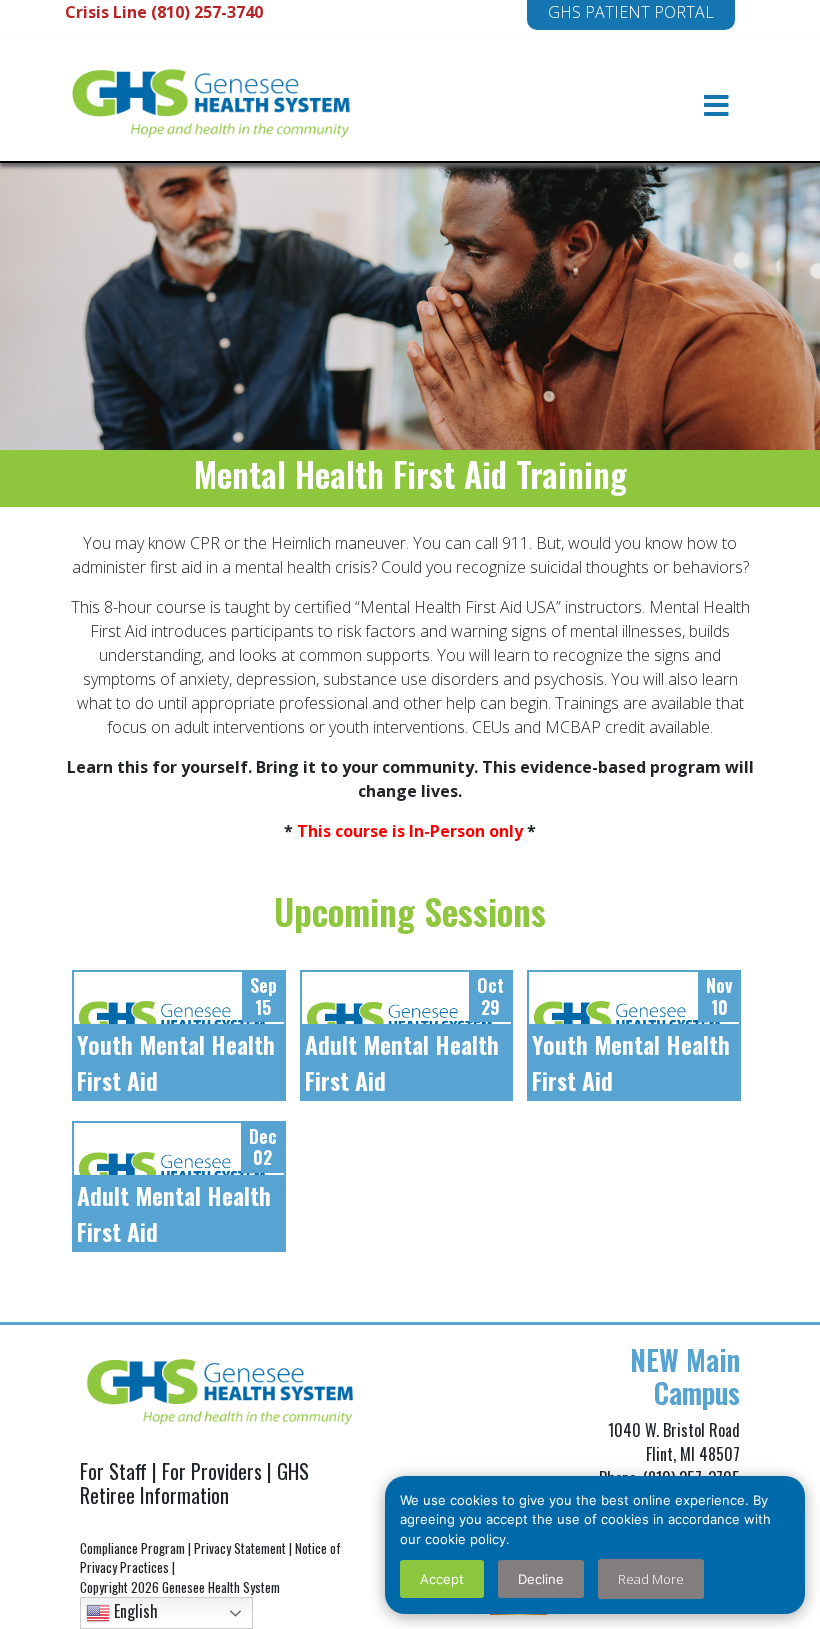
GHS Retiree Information (194, 1483)
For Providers (212, 1471)
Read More (651, 1579)
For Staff (113, 1471)
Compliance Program (132, 1548)
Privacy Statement (240, 1548)
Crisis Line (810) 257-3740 (164, 12)
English (134, 1611)
